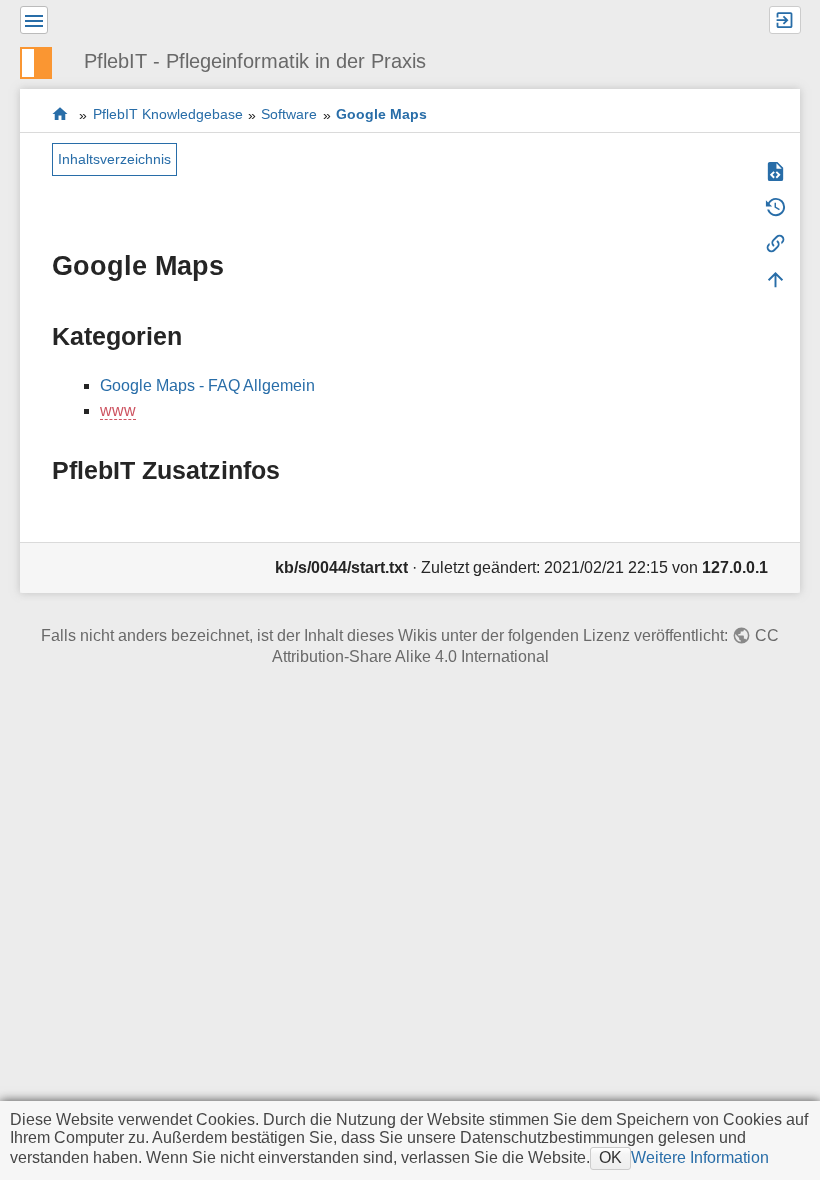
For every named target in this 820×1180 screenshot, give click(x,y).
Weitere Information (700, 1157)
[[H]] (44, 60)
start (60, 114)
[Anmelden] (785, 20)
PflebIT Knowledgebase (168, 115)
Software (289, 115)
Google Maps (381, 115)
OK (610, 1157)
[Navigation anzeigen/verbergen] (34, 20)
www (118, 410)
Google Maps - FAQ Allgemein (207, 385)
